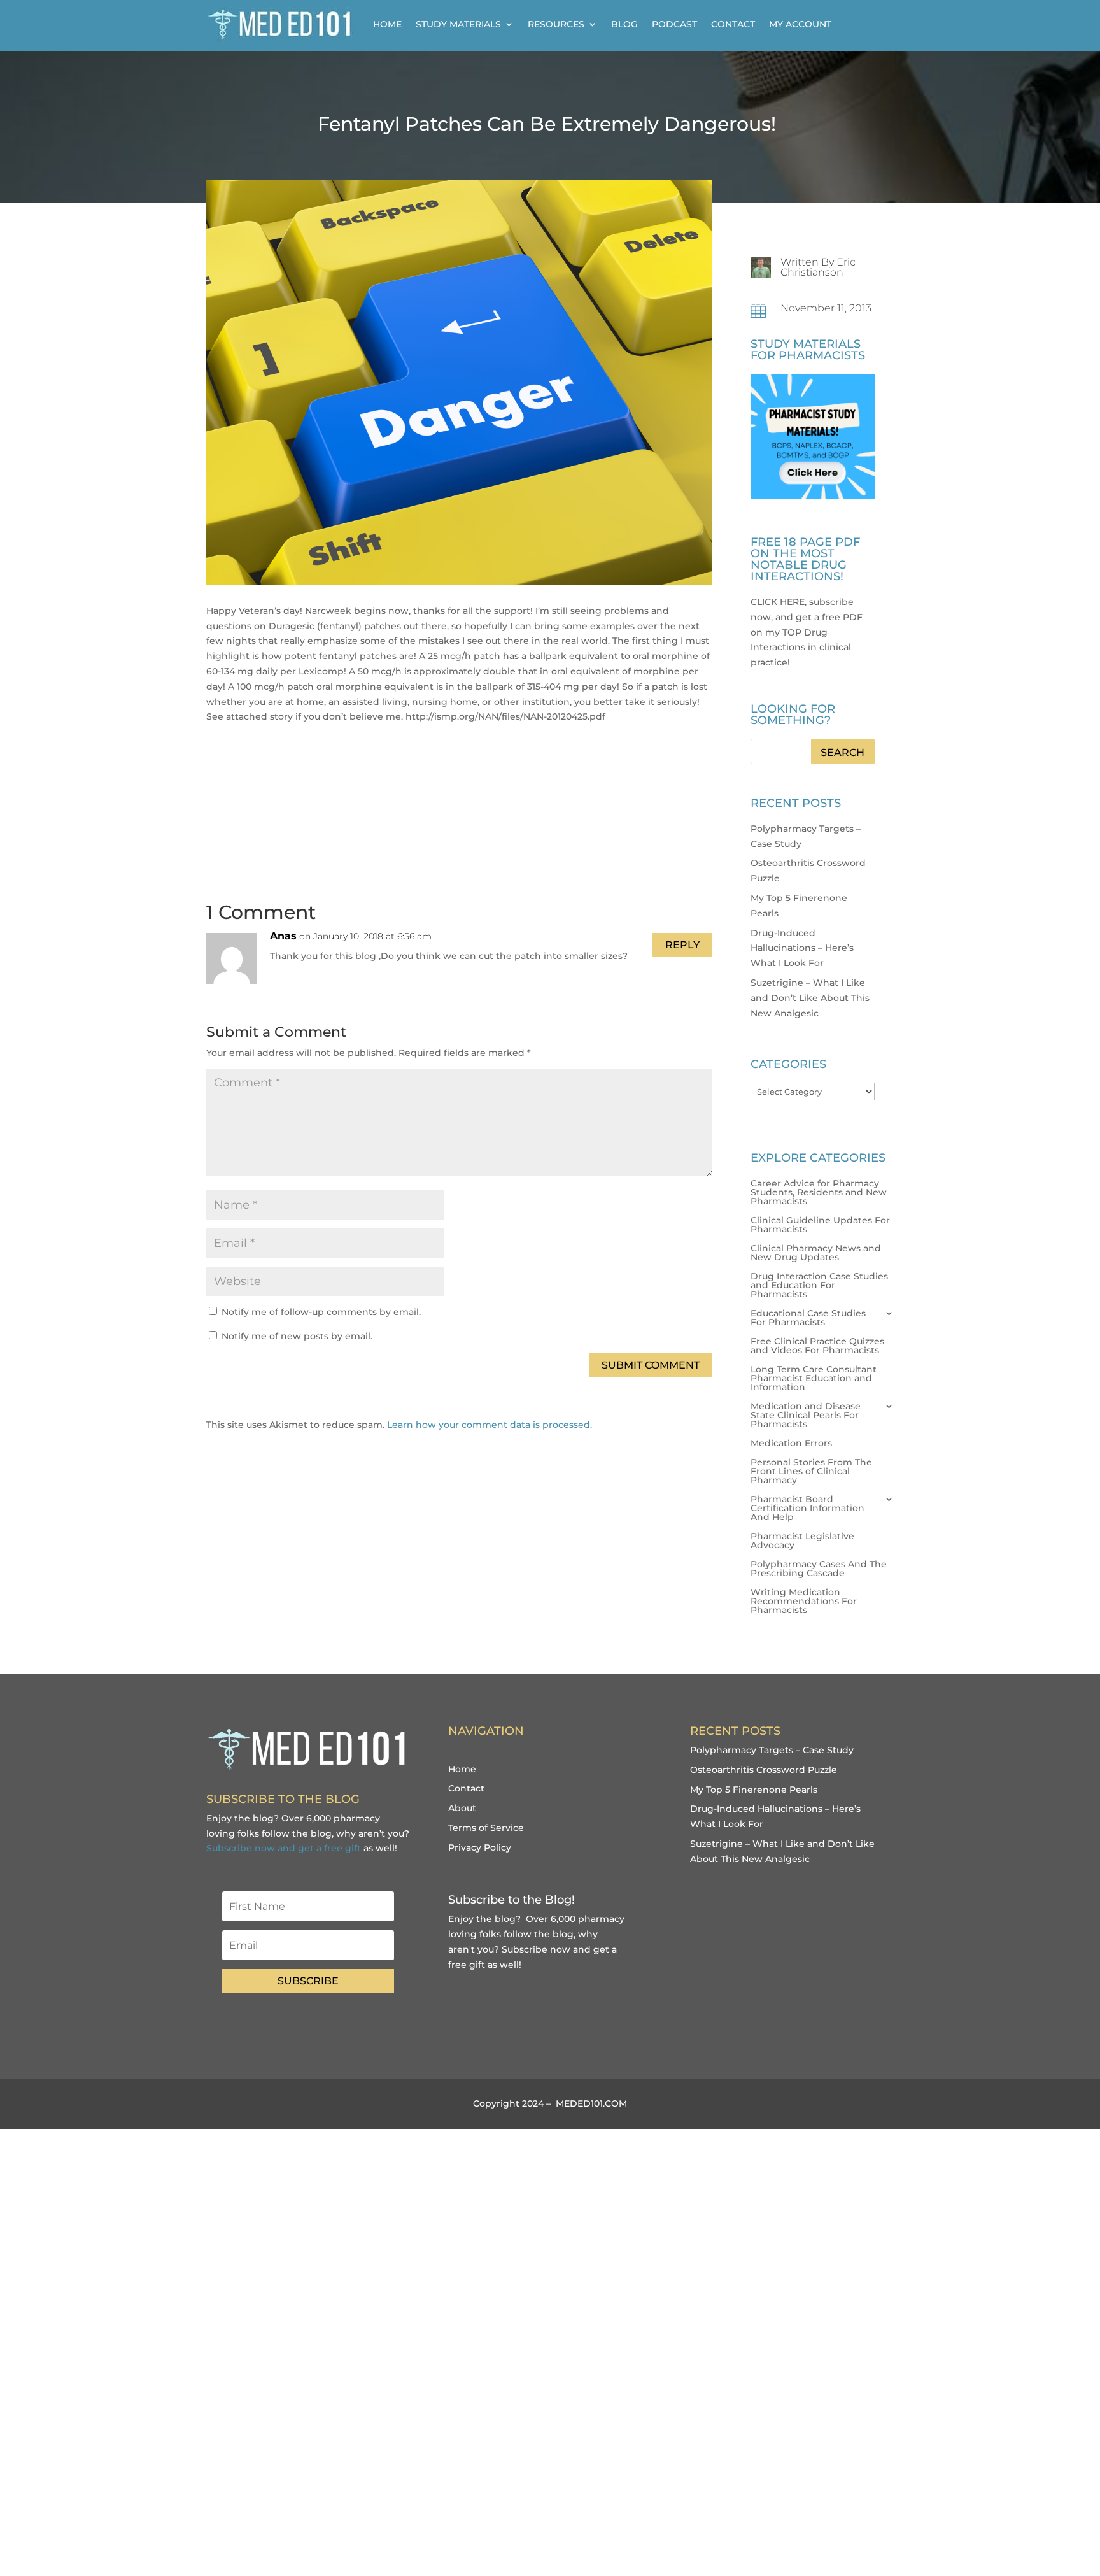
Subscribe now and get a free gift (284, 1848)
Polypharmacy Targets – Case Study (772, 1750)
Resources (556, 24)
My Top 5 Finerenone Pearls (754, 1790)
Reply (682, 945)
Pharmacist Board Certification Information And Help (807, 1509)
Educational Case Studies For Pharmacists (808, 1318)
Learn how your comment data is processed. (490, 1425)
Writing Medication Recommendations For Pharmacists (804, 1602)
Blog (624, 24)
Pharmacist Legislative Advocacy (802, 1541)
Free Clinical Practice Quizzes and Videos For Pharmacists (817, 1346)
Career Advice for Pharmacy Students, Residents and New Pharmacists (819, 1193)
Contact (733, 24)
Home (387, 24)
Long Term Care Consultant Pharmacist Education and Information (814, 1379)
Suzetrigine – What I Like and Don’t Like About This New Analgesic (810, 998)
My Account (800, 24)
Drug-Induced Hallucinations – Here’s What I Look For (802, 948)
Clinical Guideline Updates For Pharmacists (820, 1225)
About (462, 1808)
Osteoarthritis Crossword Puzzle (764, 1770)
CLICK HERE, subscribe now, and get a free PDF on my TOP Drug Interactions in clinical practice (807, 632)
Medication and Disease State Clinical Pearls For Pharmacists (806, 1416)
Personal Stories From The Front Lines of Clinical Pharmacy (811, 1472)
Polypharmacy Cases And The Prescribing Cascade (819, 1569)
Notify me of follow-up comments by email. (321, 1312)
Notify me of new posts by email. (297, 1336)
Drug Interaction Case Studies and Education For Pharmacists (819, 1286)
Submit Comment (651, 1365)
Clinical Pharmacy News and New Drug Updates (816, 1253)
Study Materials (458, 24)
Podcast (674, 24)
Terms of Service (486, 1828)
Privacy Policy (480, 1847)
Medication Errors (791, 1444)
